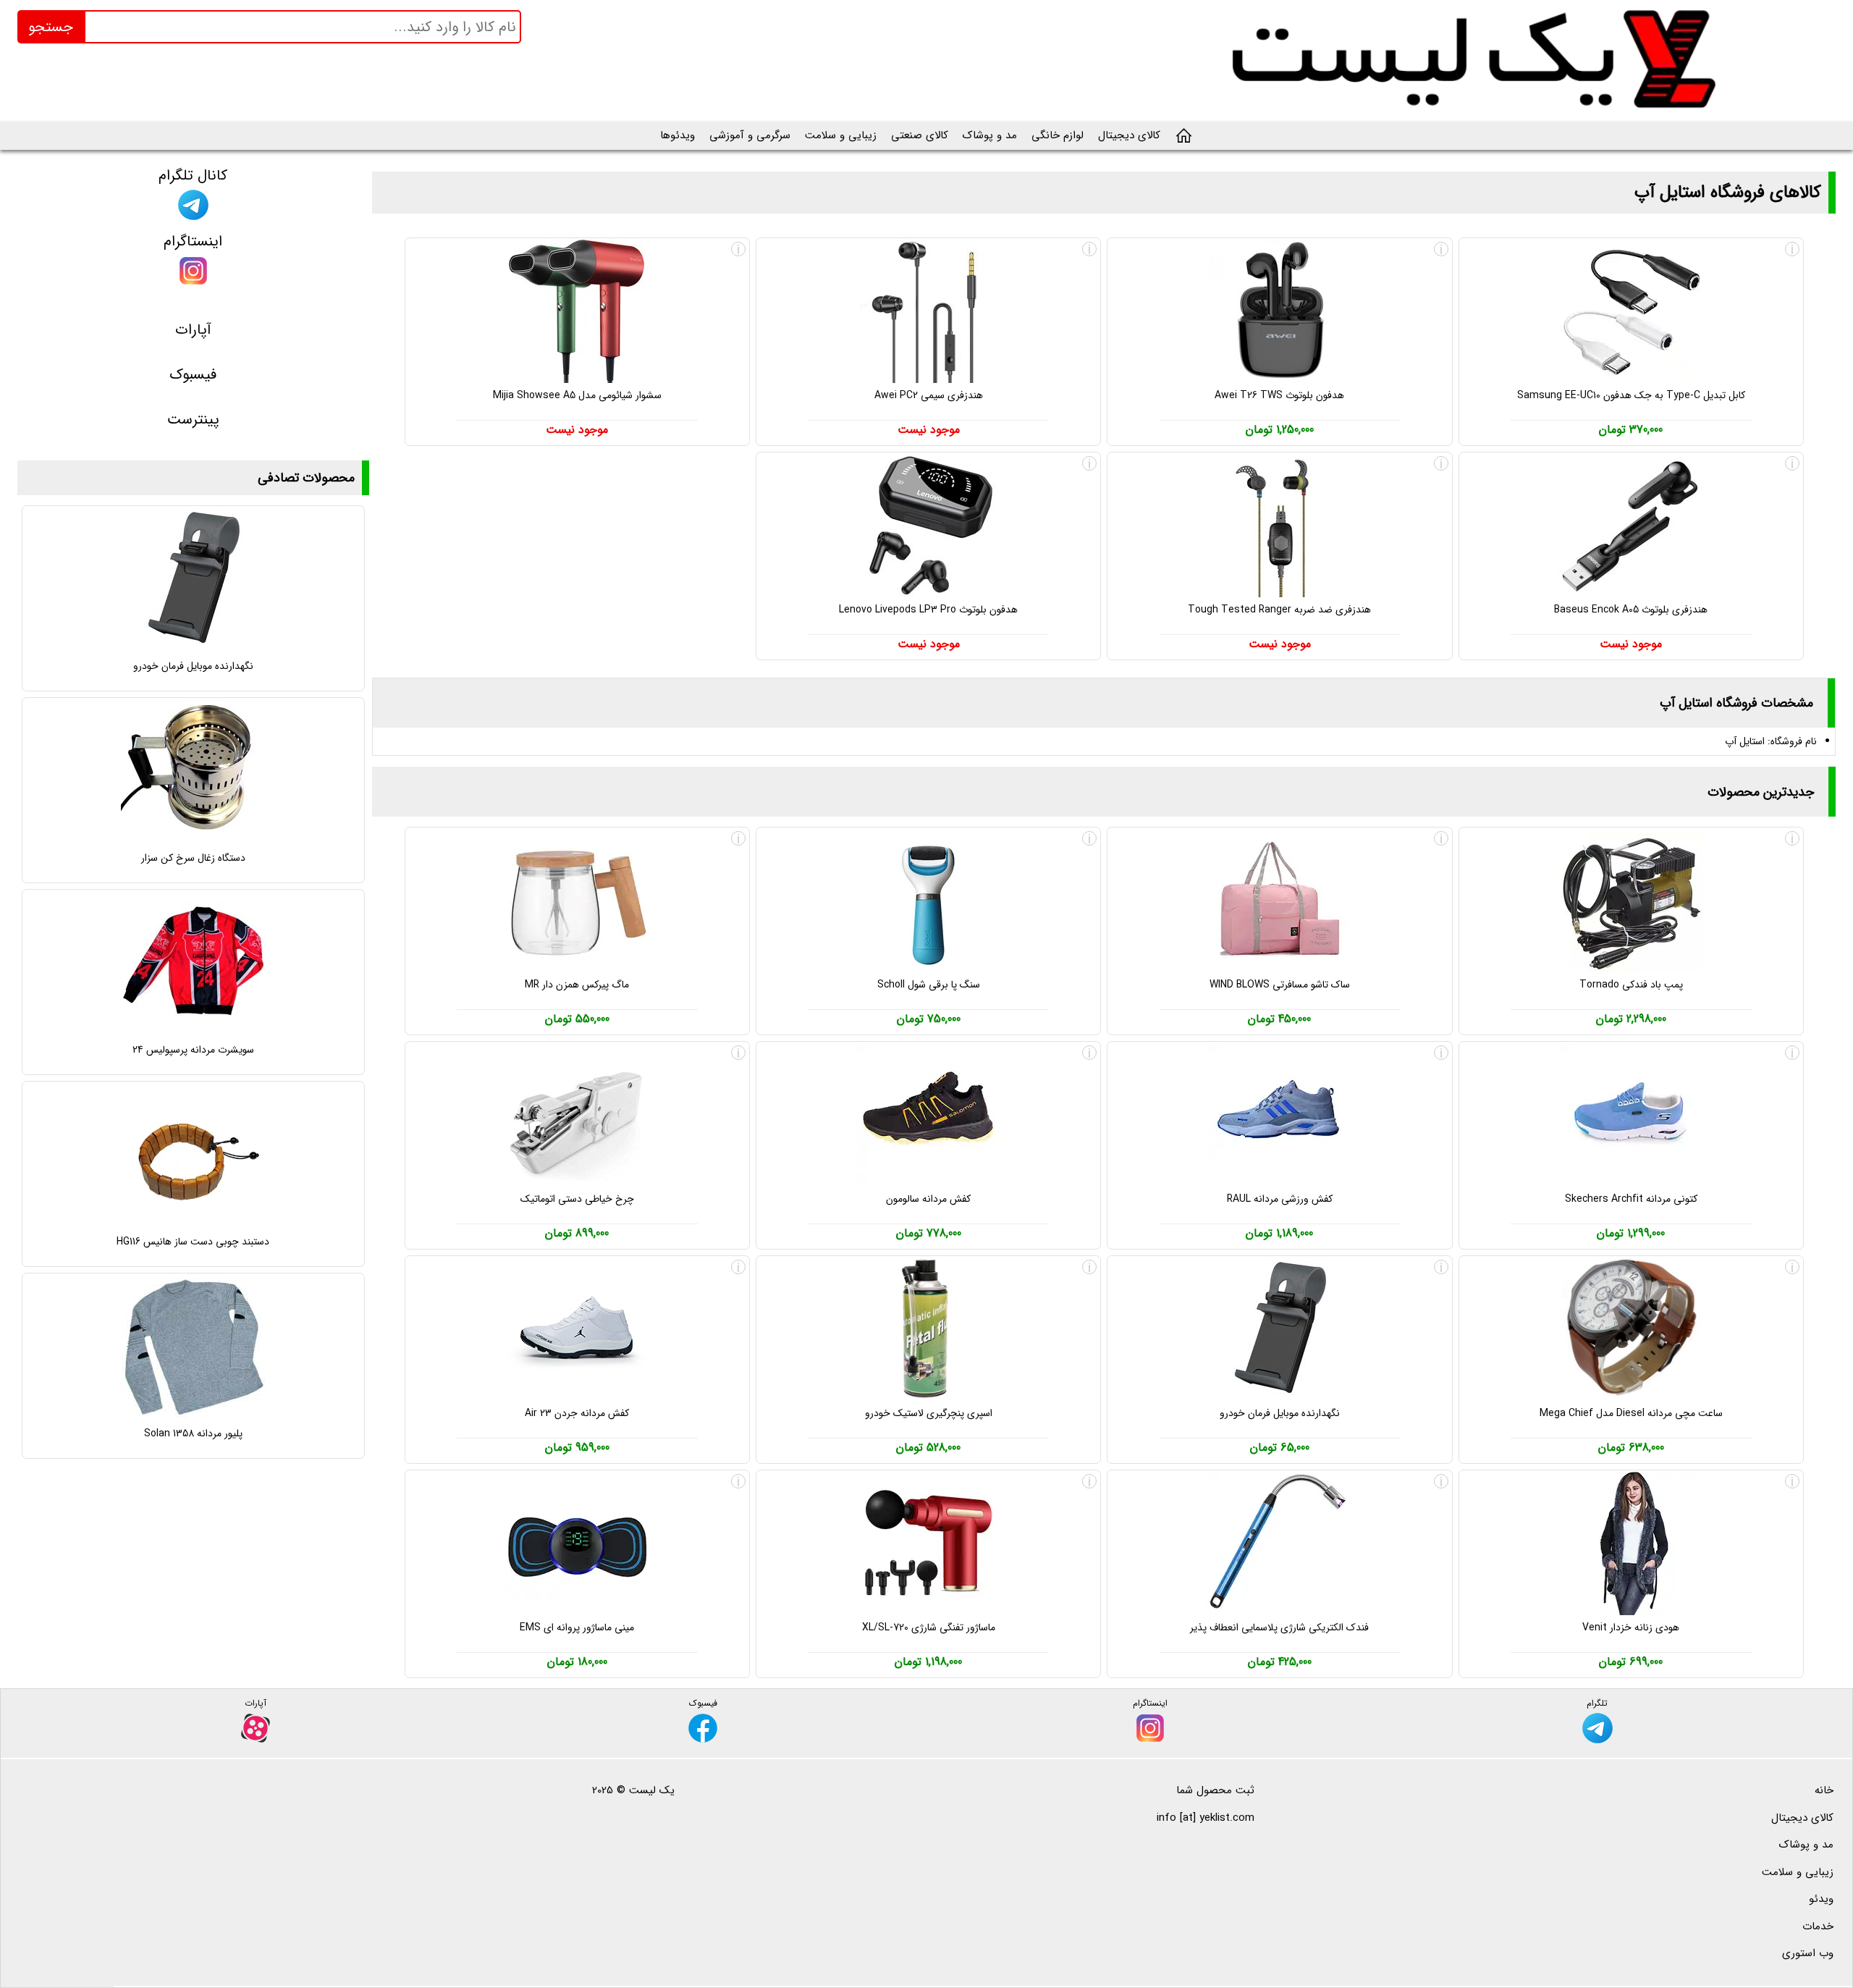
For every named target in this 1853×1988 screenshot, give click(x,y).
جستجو (51, 27)
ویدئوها (678, 135)
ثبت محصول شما (1215, 1790)
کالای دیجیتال (1129, 135)
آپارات (193, 330)
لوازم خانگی (1058, 135)
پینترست (193, 420)
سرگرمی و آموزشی (750, 135)
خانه (1824, 1790)
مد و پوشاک (990, 135)
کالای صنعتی (920, 135)
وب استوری (1808, 1953)
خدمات (1818, 1926)
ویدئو (1821, 1899)
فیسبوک (193, 375)
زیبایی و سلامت (841, 135)
